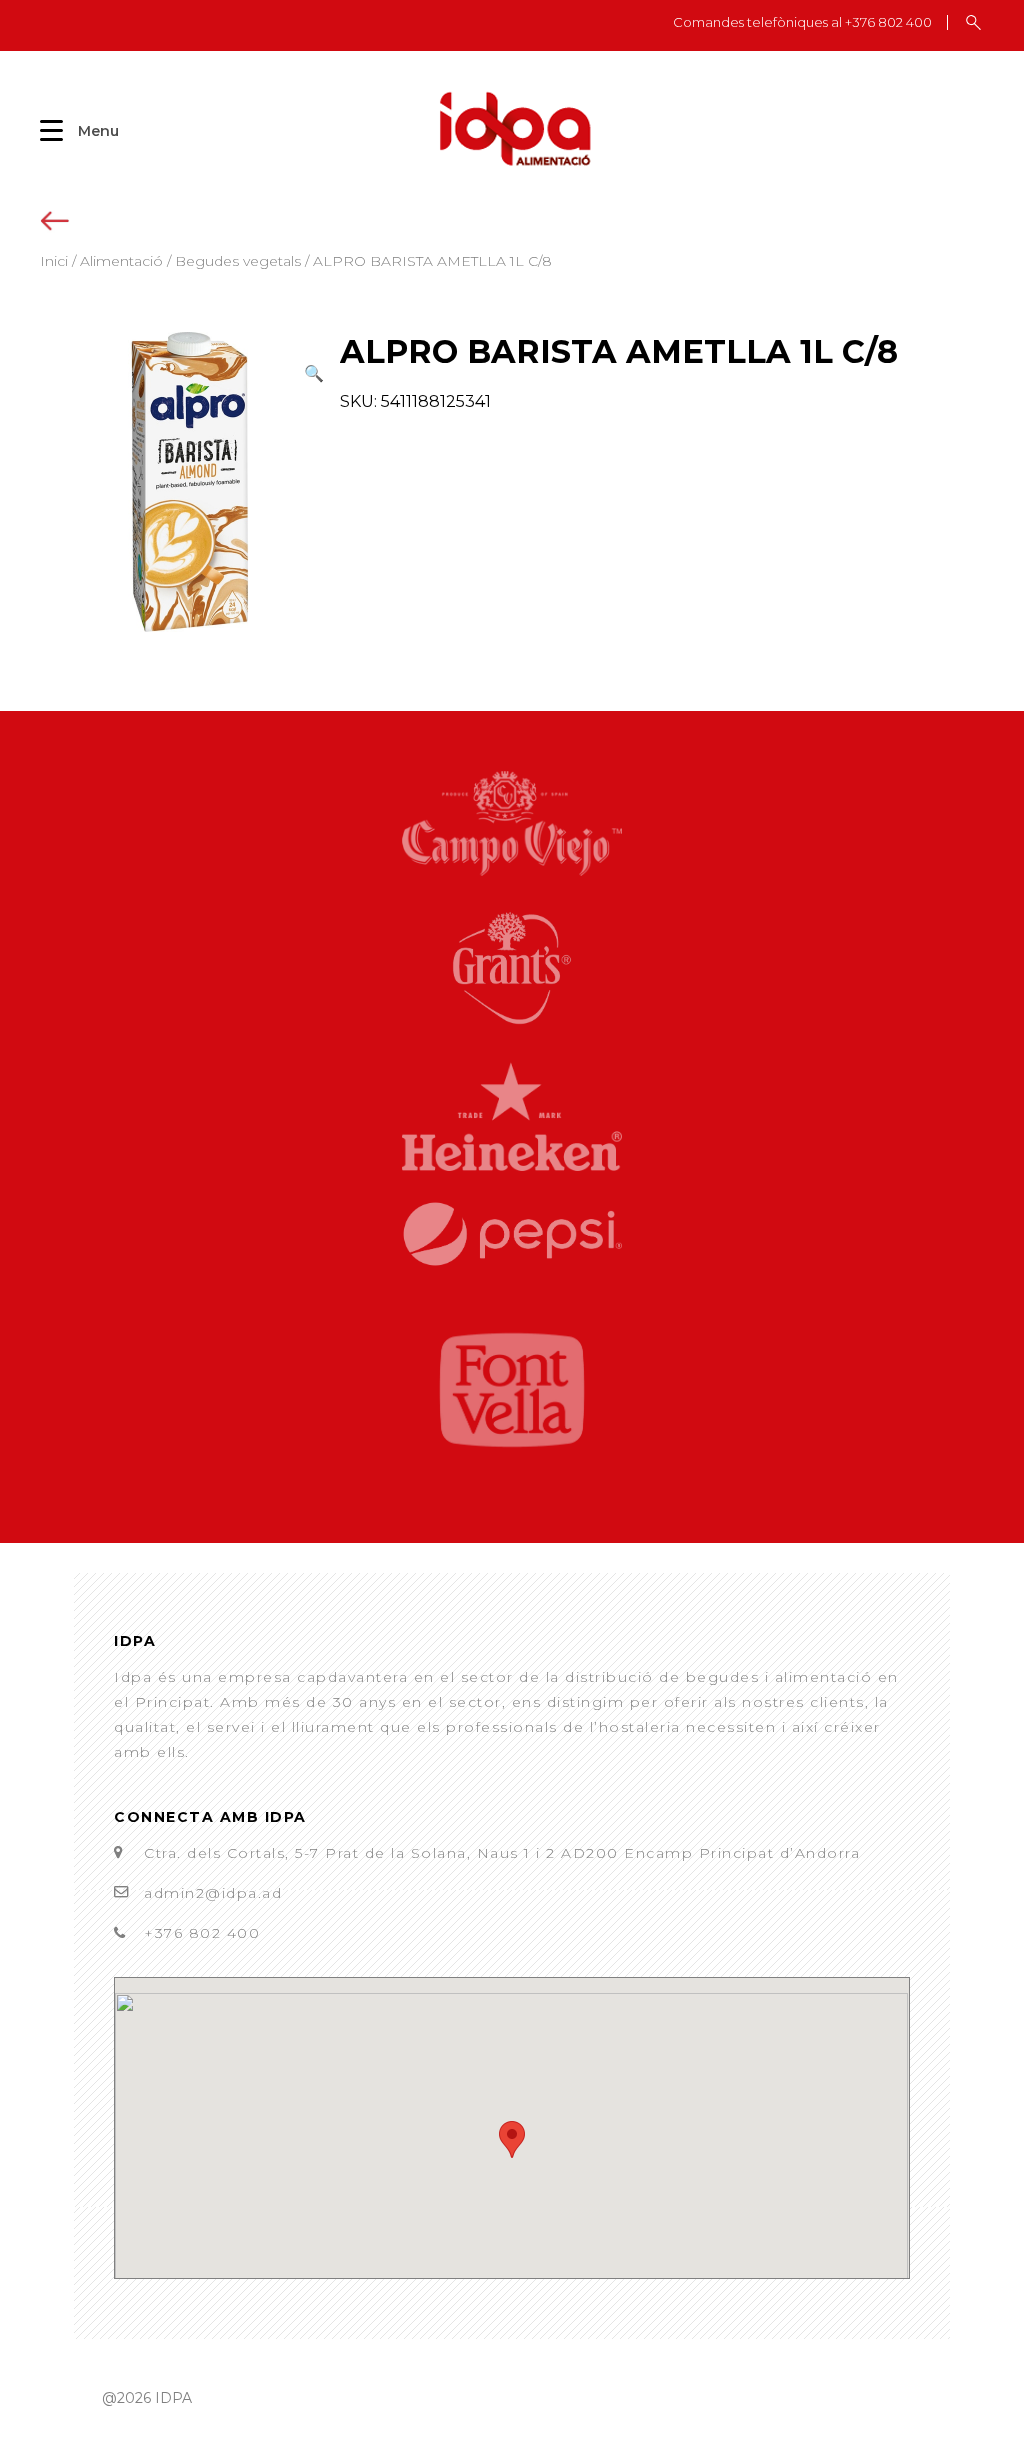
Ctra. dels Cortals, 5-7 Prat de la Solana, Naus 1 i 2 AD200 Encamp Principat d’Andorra (502, 1853)
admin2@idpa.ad (213, 1893)
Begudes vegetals (238, 261)
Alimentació (121, 261)
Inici (54, 261)
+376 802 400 (202, 1933)
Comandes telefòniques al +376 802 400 (802, 22)
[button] (314, 373)
